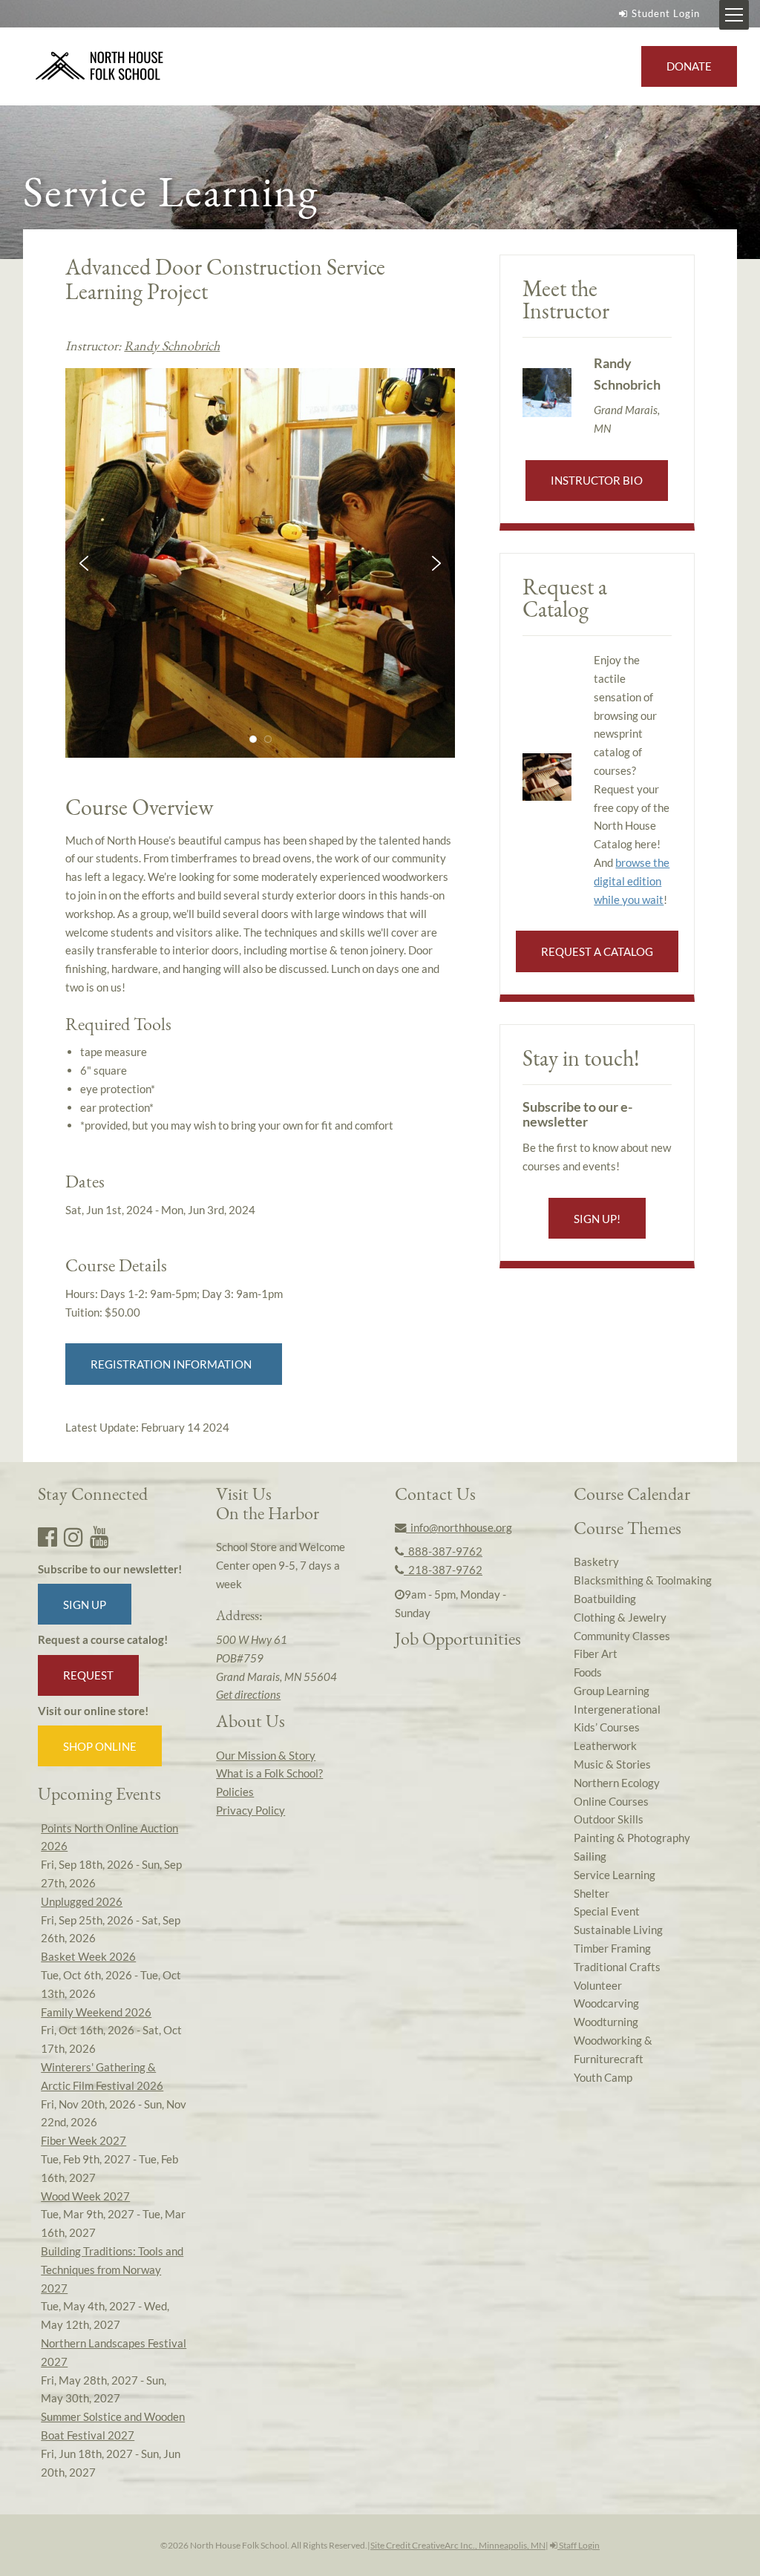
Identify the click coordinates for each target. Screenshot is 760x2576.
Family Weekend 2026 (96, 2012)
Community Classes (622, 1636)
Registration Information (173, 1364)
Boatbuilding (605, 1599)
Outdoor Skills (609, 1819)
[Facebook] (47, 1536)
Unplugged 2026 (82, 1901)
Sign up (85, 1605)
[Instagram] (73, 1536)
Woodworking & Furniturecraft (613, 2049)
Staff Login (579, 2545)
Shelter (592, 1893)
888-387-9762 (443, 1551)
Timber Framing (612, 1948)
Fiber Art (596, 1654)
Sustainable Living (618, 1930)
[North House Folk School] (100, 67)
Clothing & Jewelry (620, 1617)
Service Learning (615, 1875)
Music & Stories (612, 1764)
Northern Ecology (617, 1783)
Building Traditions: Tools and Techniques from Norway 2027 (112, 2269)
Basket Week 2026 (88, 1956)
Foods (588, 1672)
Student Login (666, 13)
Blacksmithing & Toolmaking (643, 1580)
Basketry (596, 1561)
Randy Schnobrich (172, 345)
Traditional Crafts (617, 1967)
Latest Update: (147, 1427)
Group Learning (612, 1691)
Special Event (607, 1911)
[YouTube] (99, 1536)
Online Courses (611, 1801)
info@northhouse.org (459, 1527)
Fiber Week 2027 (83, 2140)
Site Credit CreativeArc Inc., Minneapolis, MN (458, 2545)
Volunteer (598, 1985)
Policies (235, 1792)
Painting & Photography (632, 1838)
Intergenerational (617, 1709)
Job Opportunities (458, 1638)
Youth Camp (603, 2077)
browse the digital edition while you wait (632, 881)
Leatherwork (605, 1746)
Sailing (590, 1856)
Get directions (248, 1694)
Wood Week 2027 (85, 2196)
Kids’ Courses (607, 1727)
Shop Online (100, 1746)
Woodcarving (606, 2003)
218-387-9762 (443, 1570)
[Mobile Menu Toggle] (734, 15)
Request (88, 1675)
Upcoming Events (99, 1793)
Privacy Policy (250, 1810)
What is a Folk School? (269, 1773)
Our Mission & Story (266, 1755)
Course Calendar (632, 1494)
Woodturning (606, 2022)
